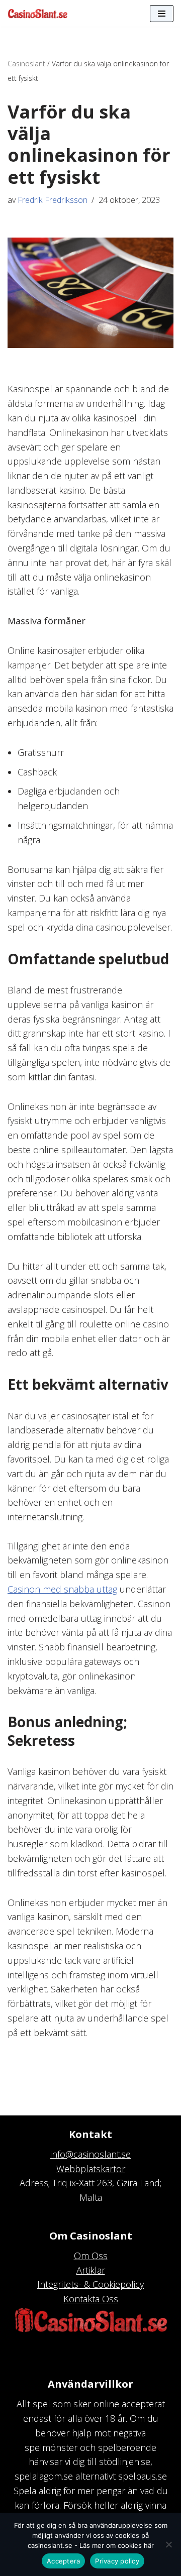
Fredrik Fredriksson (53, 200)
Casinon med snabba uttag (62, 1589)
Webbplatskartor (91, 2169)
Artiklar (91, 2270)
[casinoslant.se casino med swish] (38, 13)
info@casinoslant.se (90, 2154)
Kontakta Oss (91, 2299)
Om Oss (91, 2256)
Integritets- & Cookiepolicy (90, 2284)
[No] (168, 2544)
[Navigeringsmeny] (162, 14)
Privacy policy (117, 2561)
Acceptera (63, 2561)
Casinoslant (26, 64)
